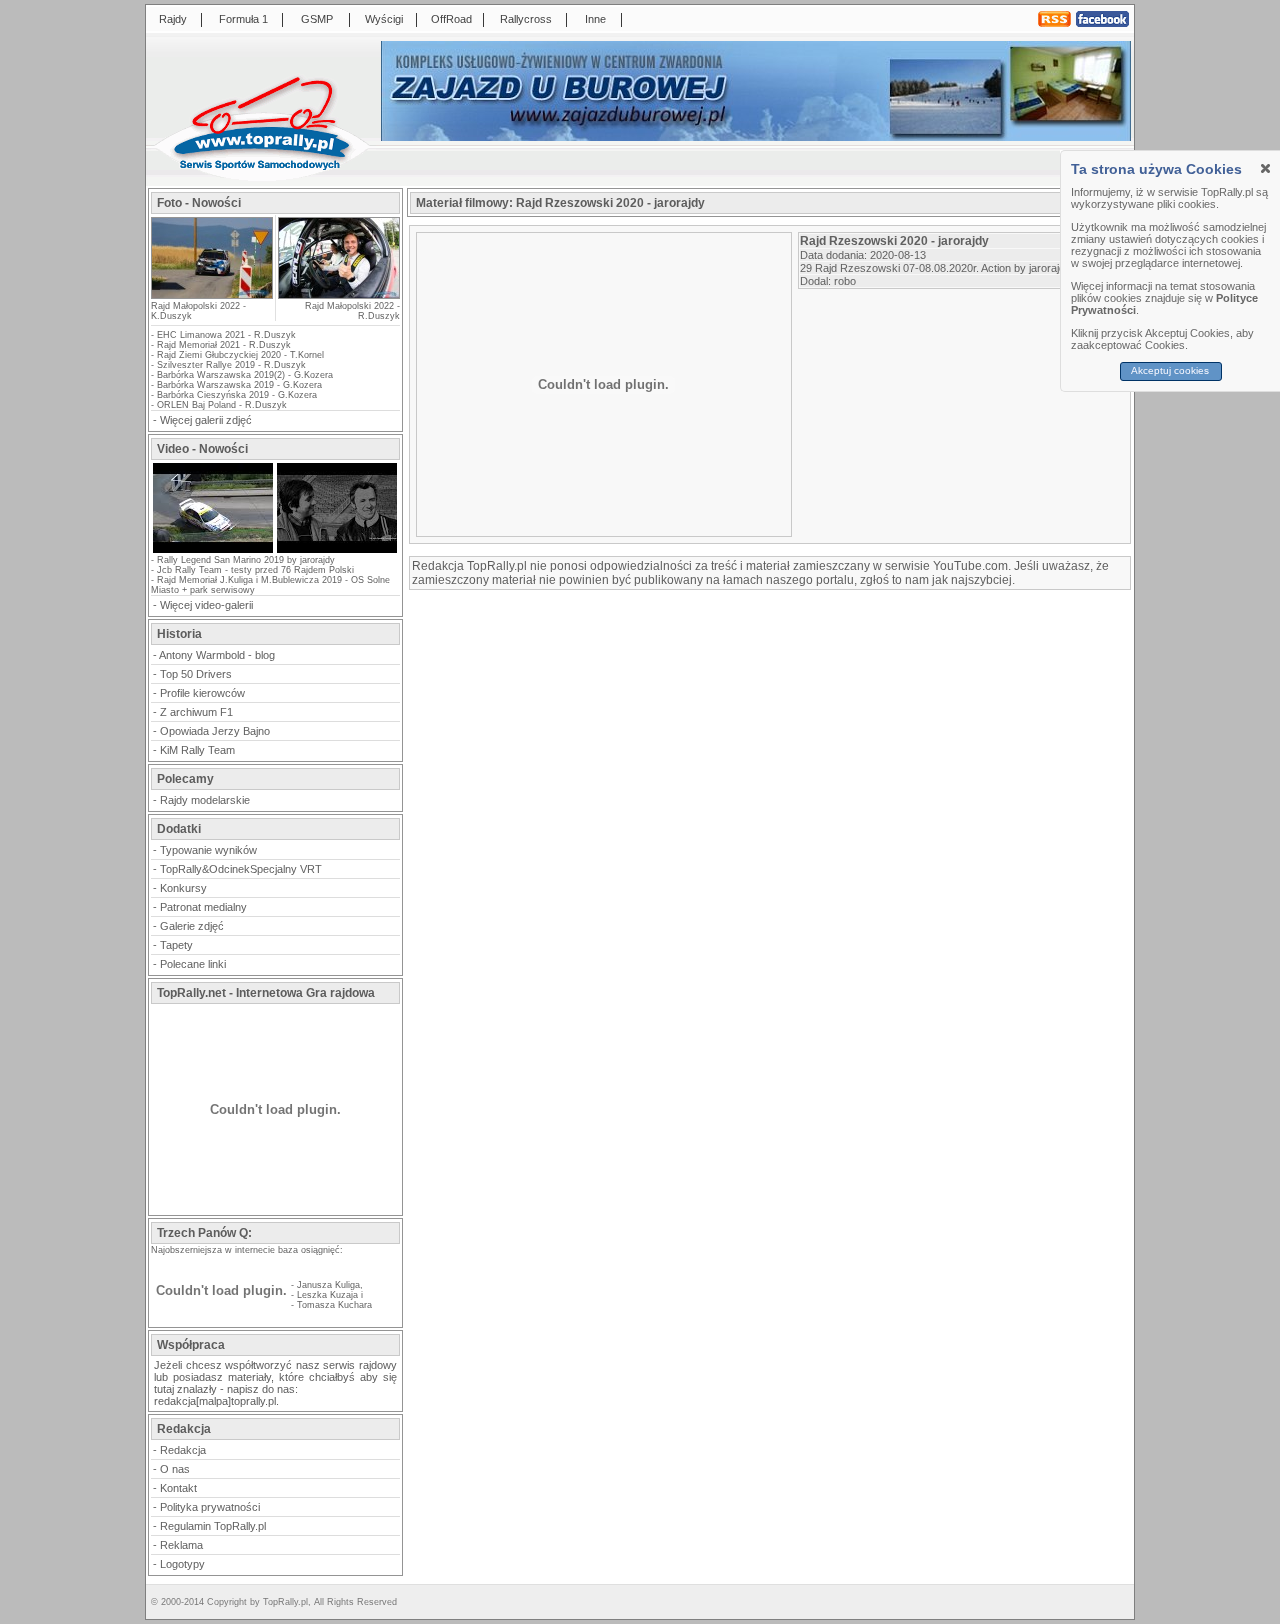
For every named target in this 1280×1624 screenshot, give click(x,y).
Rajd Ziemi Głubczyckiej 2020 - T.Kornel (240, 355)
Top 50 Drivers (196, 674)
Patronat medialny (203, 907)
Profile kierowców (202, 693)
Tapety (176, 945)
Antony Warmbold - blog (217, 655)
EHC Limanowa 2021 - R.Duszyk (226, 335)
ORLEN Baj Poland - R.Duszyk (222, 405)
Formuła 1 (243, 19)
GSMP (317, 19)
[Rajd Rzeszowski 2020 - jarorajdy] (213, 551)
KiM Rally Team (197, 750)
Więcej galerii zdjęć (206, 420)
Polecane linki (193, 964)
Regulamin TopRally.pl (213, 1526)
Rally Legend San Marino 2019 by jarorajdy (246, 560)
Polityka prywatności (210, 1507)
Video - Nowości (202, 449)
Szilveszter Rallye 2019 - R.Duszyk (231, 365)
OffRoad (451, 19)
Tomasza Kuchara (334, 1305)
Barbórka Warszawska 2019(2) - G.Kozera (245, 375)
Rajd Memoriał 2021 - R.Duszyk (224, 345)
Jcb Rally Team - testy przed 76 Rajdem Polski (255, 570)
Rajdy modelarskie (205, 800)
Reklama (181, 1545)
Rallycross (526, 19)
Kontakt (178, 1488)
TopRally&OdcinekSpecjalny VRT (241, 869)
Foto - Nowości (199, 203)
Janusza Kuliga (328, 1285)
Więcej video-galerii (206, 605)
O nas (175, 1469)
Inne (595, 19)
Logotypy (182, 1564)
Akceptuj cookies (1171, 370)
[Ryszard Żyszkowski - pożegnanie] (337, 551)
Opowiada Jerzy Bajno (215, 731)
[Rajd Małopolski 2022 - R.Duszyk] (338, 258)
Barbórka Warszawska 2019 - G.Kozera (239, 385)
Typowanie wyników (208, 850)
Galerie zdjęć (192, 926)
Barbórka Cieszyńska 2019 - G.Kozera (237, 395)
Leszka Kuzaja (327, 1295)
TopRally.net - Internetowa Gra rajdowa (266, 993)
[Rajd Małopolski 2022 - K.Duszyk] (212, 292)
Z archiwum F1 (196, 712)
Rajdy (173, 19)
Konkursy (183, 888)
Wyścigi (384, 19)
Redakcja (183, 1450)
